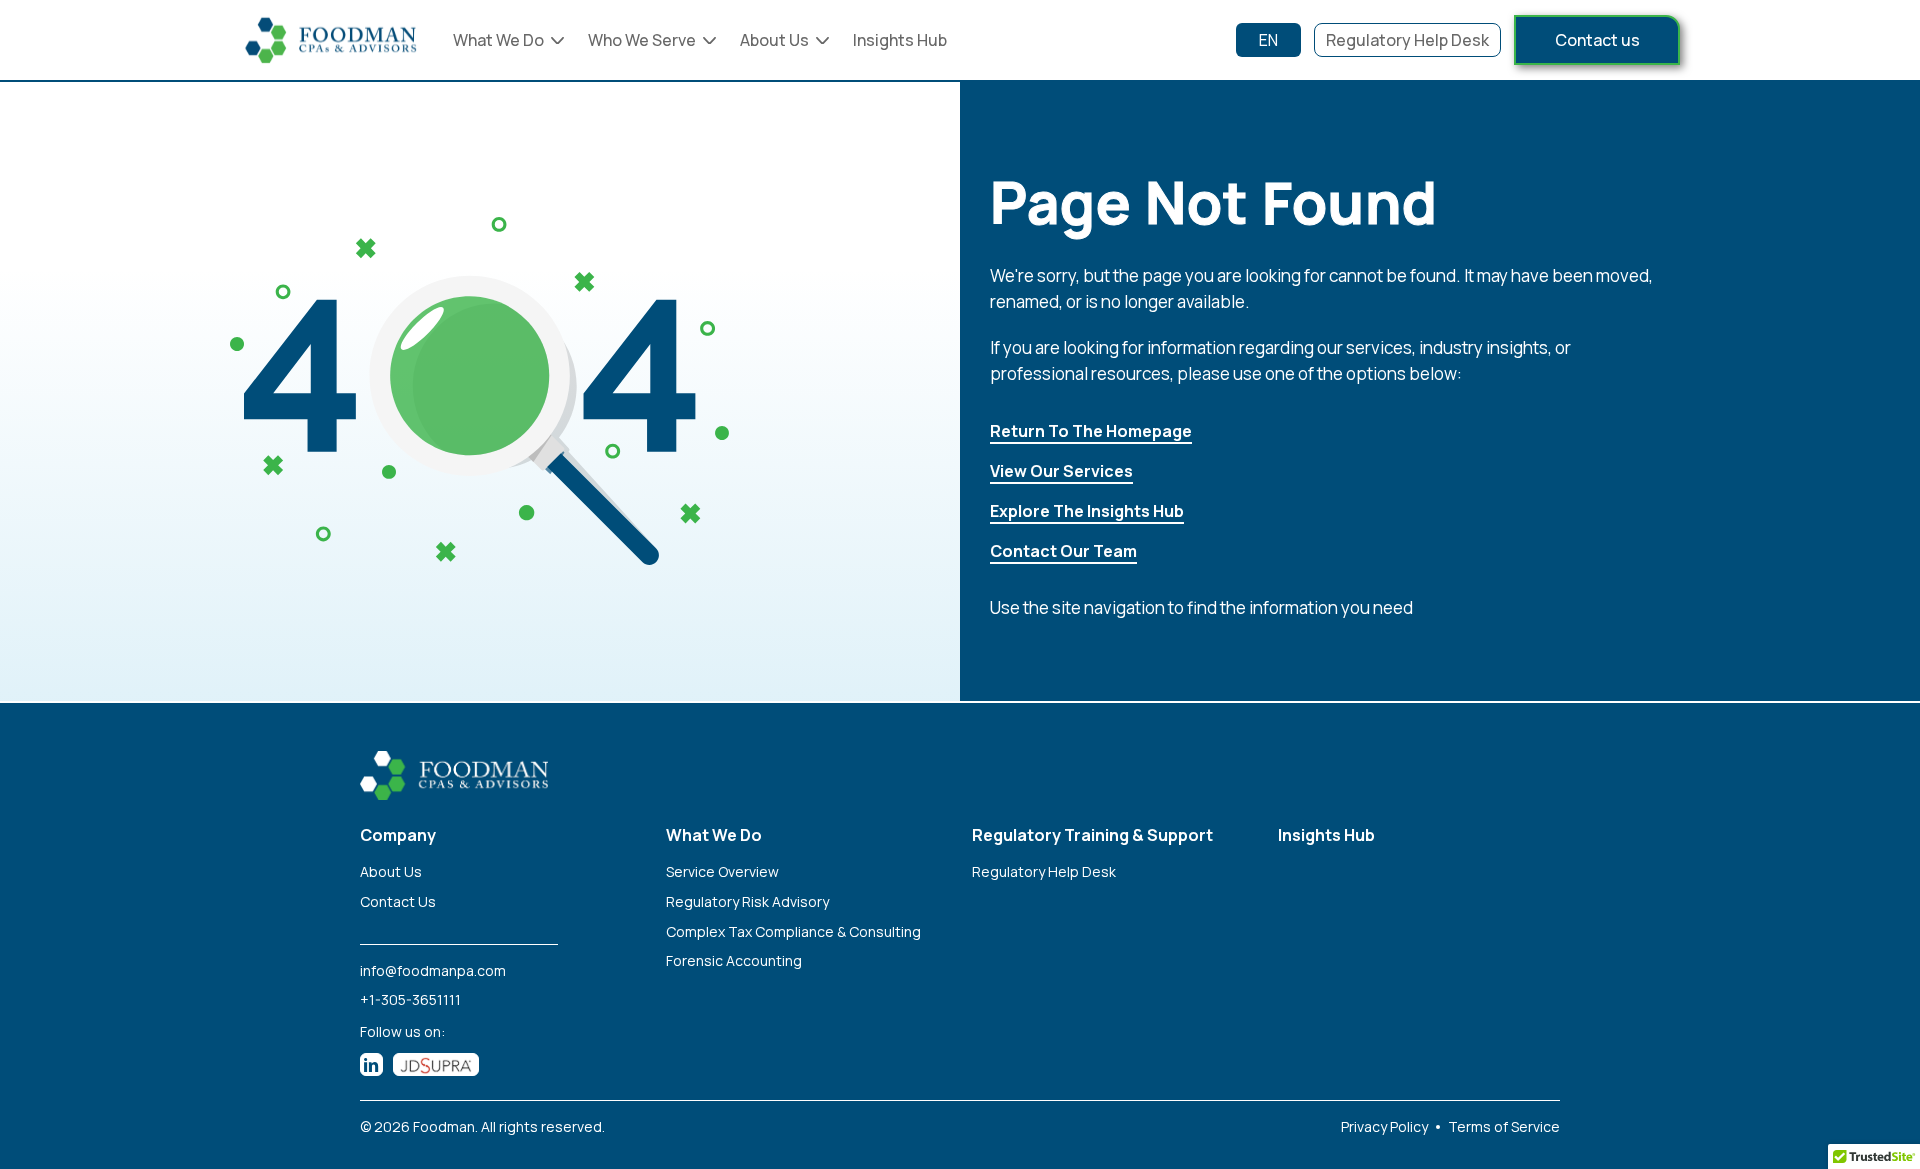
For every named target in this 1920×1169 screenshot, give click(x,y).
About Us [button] (774, 40)
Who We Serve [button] (642, 40)
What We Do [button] (498, 40)
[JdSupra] (436, 1064)
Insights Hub (900, 40)
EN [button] (1268, 40)
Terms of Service (1504, 1126)
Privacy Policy (1384, 1126)
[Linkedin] (371, 1064)
